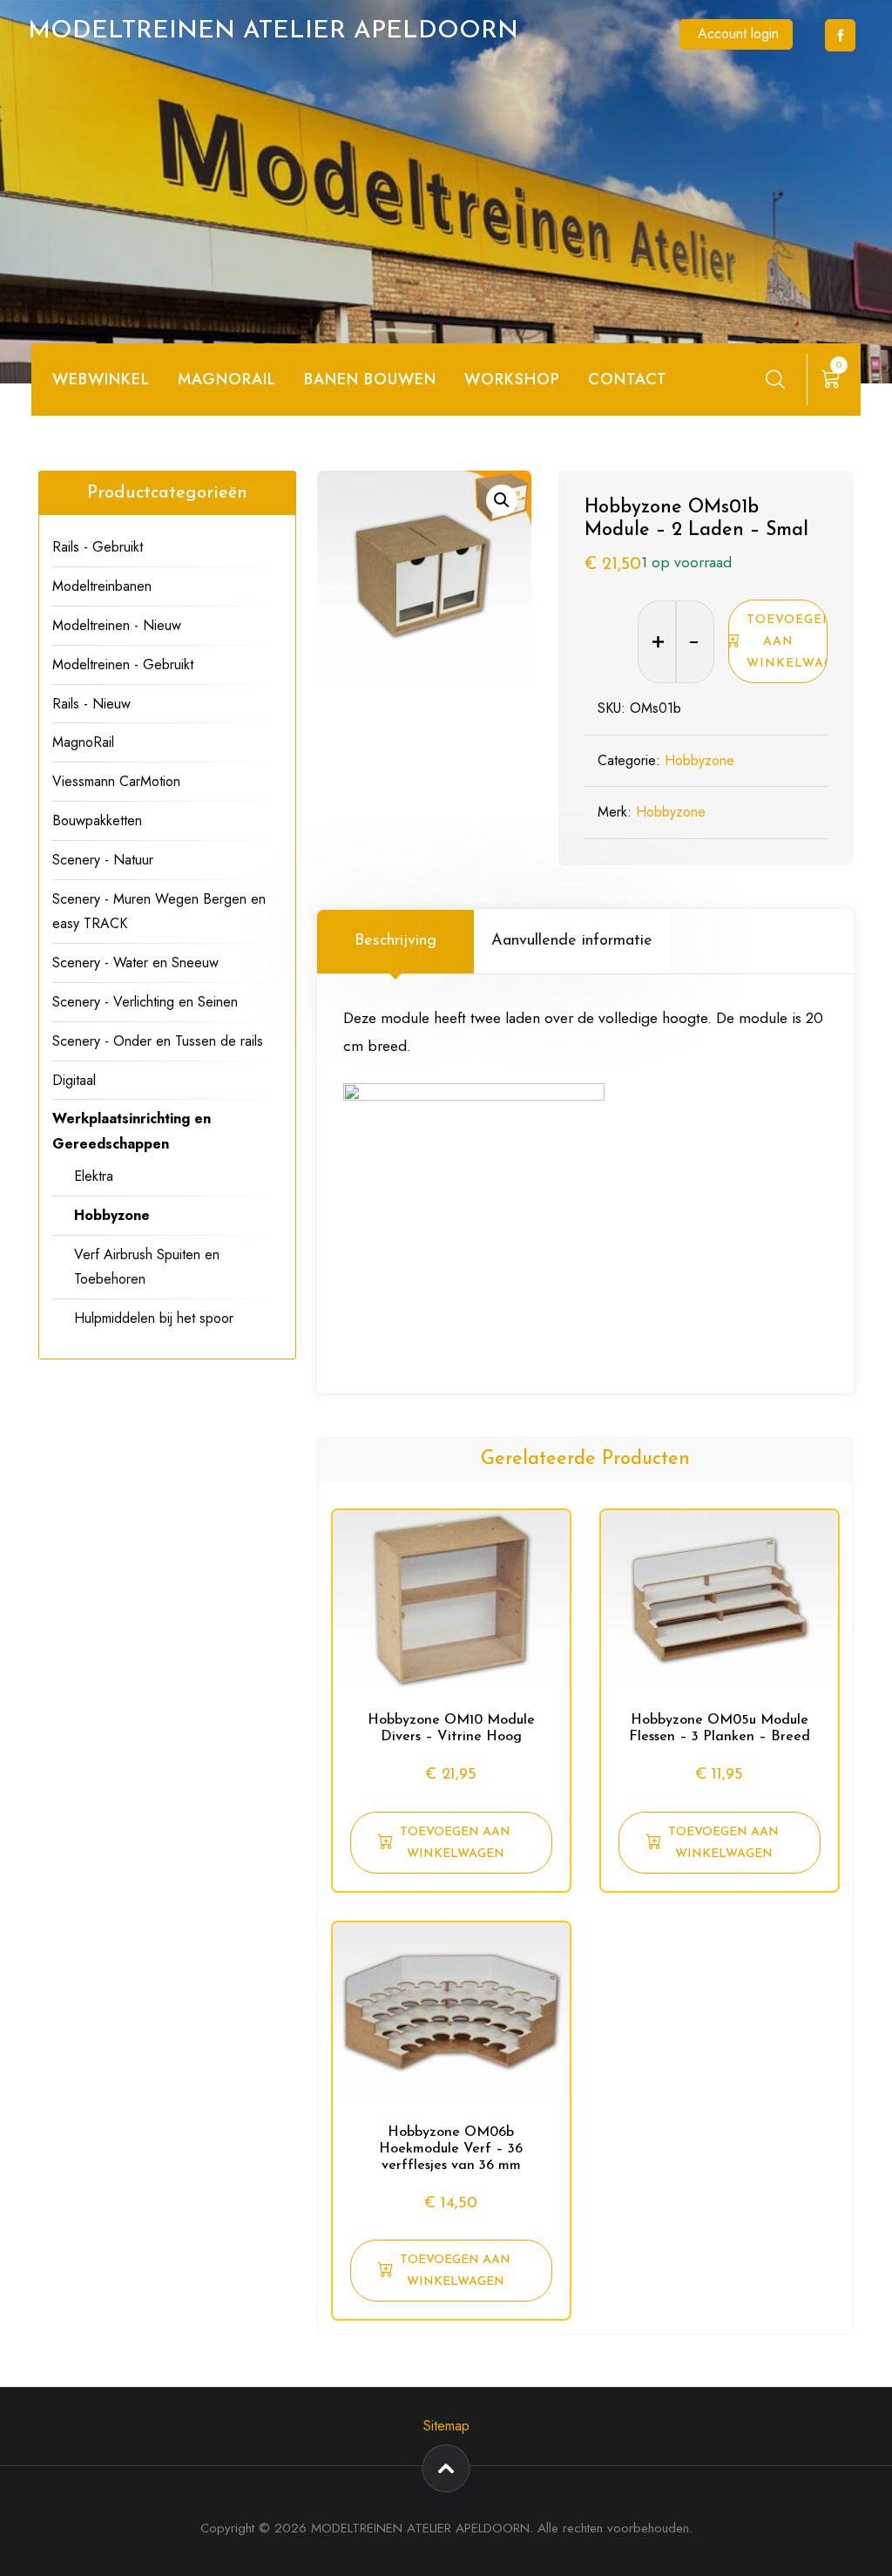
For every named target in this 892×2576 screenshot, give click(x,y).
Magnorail (227, 379)
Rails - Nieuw (91, 704)
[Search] (775, 379)
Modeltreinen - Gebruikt (123, 664)
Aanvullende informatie (572, 941)
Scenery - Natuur (103, 860)
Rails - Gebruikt (98, 547)
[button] (502, 500)
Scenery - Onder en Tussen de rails (158, 1041)
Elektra (94, 1176)
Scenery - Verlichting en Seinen (145, 1002)
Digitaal (74, 1080)
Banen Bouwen (370, 379)
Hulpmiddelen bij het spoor (154, 1318)
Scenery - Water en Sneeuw (135, 963)
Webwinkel (101, 379)
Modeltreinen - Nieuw (117, 625)
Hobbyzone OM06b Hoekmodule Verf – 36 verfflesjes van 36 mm (451, 2149)
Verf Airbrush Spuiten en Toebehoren (147, 1267)
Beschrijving (395, 941)
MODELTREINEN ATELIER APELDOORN (273, 31)
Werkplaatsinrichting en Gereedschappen (132, 1131)
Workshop (512, 379)
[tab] (395, 941)
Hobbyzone (699, 760)
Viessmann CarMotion (116, 781)
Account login (738, 34)
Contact (628, 379)
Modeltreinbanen (102, 586)
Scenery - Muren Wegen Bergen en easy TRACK (159, 912)
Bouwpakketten (97, 820)
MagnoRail (83, 742)
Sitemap (446, 2426)
